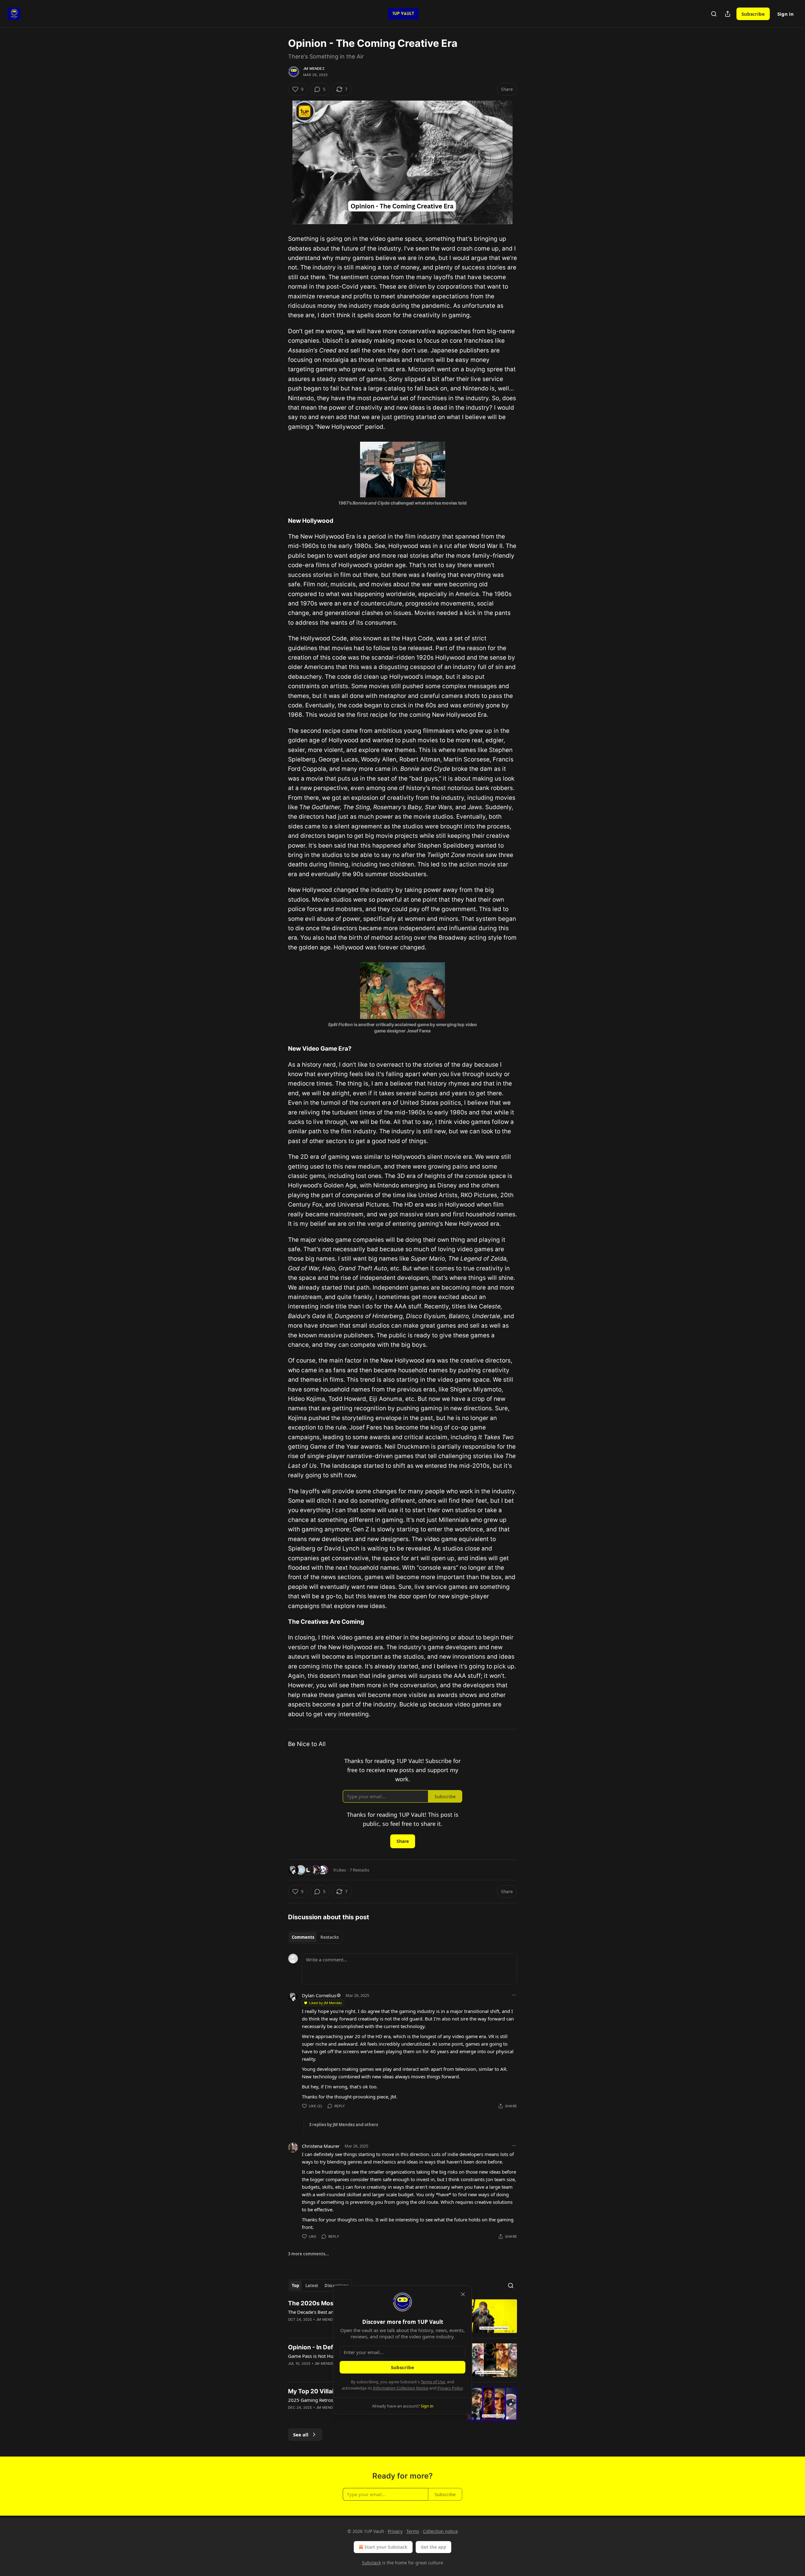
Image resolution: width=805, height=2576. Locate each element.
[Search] (714, 14)
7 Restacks (359, 1870)
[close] (463, 2294)
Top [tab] (295, 2286)
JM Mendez (314, 69)
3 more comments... (308, 2254)
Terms (413, 2531)
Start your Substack (386, 2547)
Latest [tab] (312, 2286)
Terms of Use (433, 2382)
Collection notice (440, 2531)
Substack (371, 2563)
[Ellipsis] (514, 1995)
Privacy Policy (450, 2388)
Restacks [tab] (330, 1937)
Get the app (433, 2547)
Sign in (786, 14)
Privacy (395, 2531)
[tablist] (315, 1937)
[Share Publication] (728, 14)
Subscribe (753, 14)
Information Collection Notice (401, 2388)
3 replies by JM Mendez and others (344, 2125)
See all (301, 2435)
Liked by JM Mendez (325, 2003)
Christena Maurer (321, 2146)
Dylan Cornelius (319, 1995)
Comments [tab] (303, 1937)
